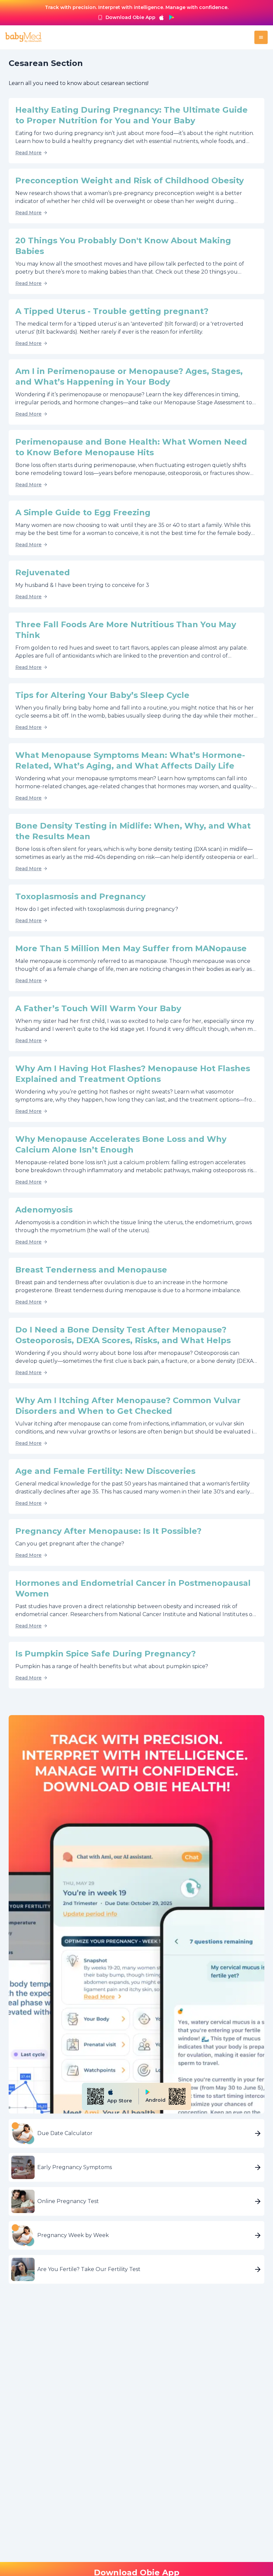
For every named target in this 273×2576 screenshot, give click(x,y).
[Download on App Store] (161, 17)
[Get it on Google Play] (171, 17)
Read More (28, 153)
